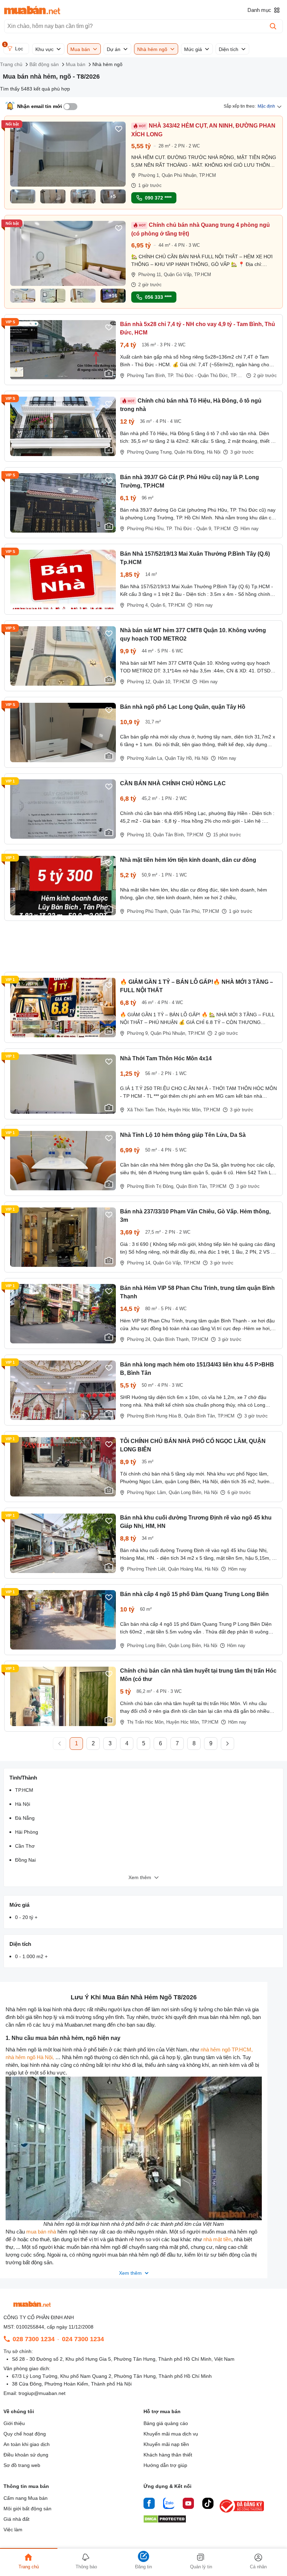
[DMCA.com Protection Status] (165, 2521)
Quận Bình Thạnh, (171, 1339)
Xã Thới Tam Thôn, (147, 1110)
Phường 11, (150, 275)
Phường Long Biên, (147, 1646)
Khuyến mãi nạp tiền (166, 2444)
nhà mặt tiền (217, 2239)
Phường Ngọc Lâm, (147, 1492)
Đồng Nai (25, 1860)
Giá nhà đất (16, 2519)
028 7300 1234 (34, 2339)
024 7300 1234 (83, 2339)
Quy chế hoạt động (25, 2434)
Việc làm (13, 2530)
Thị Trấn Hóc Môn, (146, 1722)
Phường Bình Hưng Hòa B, (155, 1416)
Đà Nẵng (25, 1818)
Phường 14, (139, 1263)
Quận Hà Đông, (190, 452)
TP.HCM (208, 175)
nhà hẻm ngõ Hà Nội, (30, 2057)
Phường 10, (139, 835)
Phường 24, (139, 1339)
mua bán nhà (41, 2232)
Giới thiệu (14, 2423)
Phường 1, (149, 175)
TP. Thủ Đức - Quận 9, (189, 529)
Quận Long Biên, (186, 1492)
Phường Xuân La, (145, 758)
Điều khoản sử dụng (26, 2455)
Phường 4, (138, 605)
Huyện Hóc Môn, (185, 1110)
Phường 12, (139, 682)
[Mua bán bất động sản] (32, 10)
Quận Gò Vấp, (178, 275)
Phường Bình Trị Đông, (151, 1186)
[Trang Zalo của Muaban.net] (169, 2504)
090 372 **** (158, 198)
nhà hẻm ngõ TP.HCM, (227, 2050)
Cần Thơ (25, 1846)
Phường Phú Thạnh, (148, 911)
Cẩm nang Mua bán (26, 2498)
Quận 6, (159, 605)
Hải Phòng (27, 1832)
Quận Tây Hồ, (179, 758)
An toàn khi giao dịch (27, 2444)
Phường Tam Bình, (147, 376)
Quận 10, (162, 682)
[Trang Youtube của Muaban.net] (188, 2504)
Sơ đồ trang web (22, 2465)
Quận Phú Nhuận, (180, 175)
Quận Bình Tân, (192, 1186)
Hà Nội (214, 452)
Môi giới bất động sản (27, 2509)
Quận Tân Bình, (169, 835)
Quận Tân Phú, (185, 911)
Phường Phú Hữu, (146, 529)
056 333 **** (158, 297)
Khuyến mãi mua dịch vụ (171, 2434)
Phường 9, (138, 1033)
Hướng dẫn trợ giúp (165, 2465)
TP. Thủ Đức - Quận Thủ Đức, (198, 376)
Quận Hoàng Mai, (186, 1569)
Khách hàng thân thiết (168, 2455)
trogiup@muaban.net (42, 2393)
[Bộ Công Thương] (242, 2513)
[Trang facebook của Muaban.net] (149, 2504)
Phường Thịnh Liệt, (147, 1569)
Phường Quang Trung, (150, 452)
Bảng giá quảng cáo (166, 2423)
